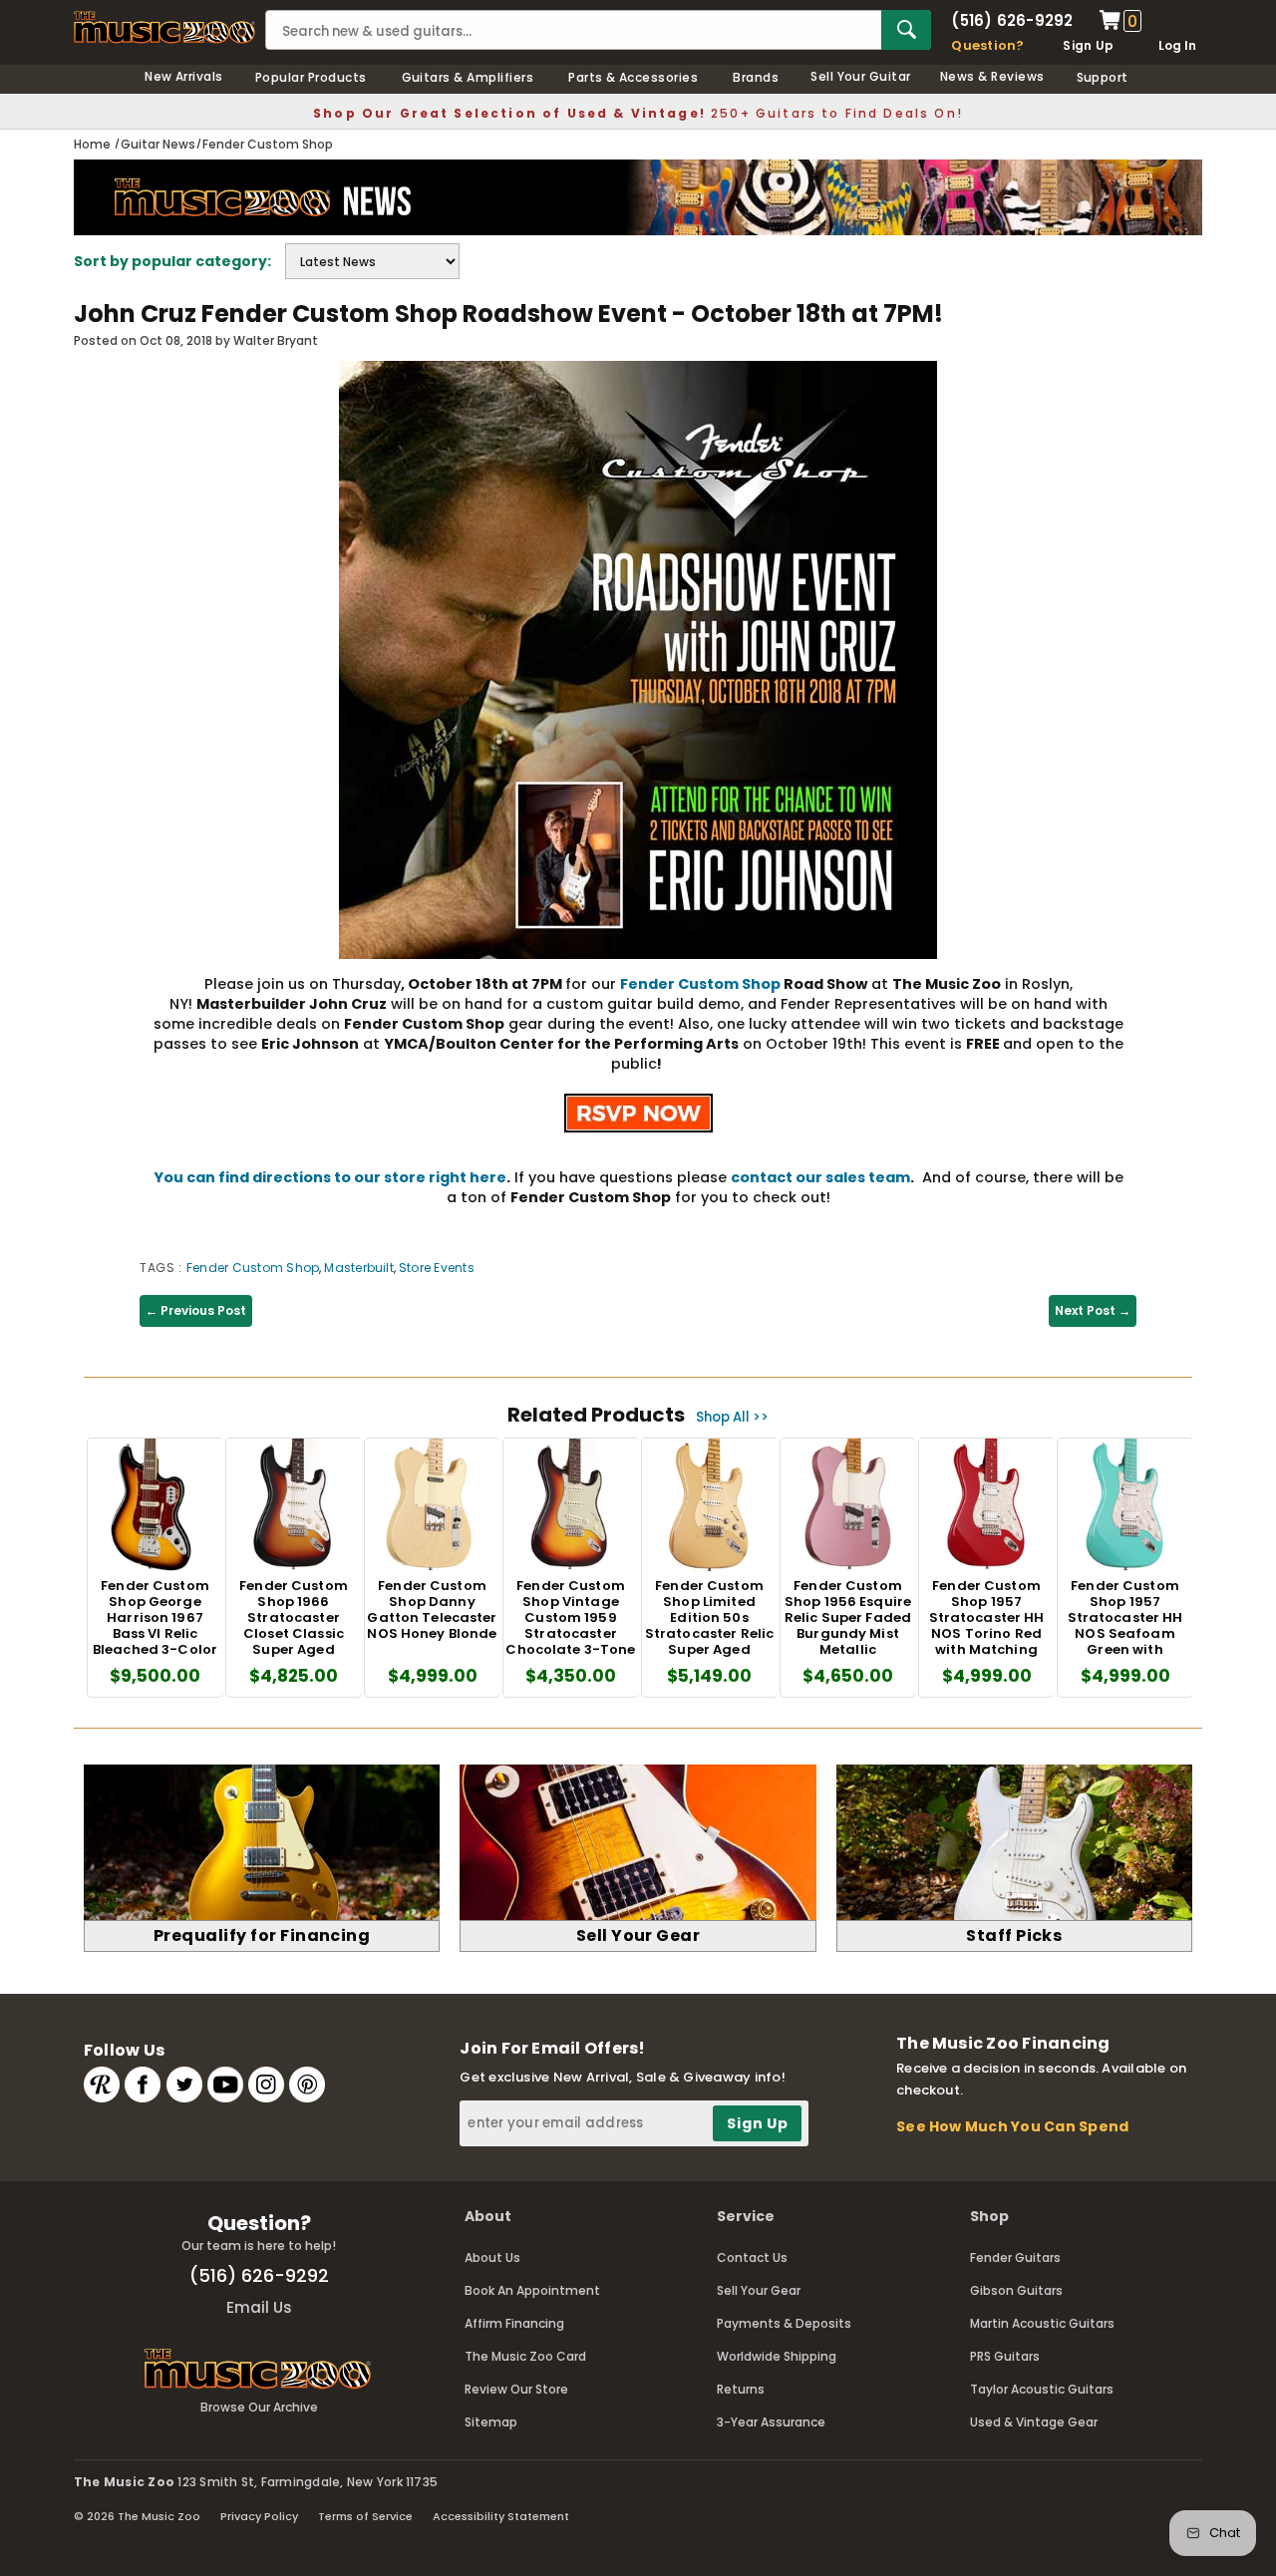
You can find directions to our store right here (330, 1177)
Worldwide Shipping (777, 2356)
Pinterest (307, 2085)
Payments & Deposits (784, 2323)
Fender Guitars (1015, 2257)
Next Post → (1093, 1310)
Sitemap (491, 2422)
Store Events (437, 1268)
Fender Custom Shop (700, 984)
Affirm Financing (514, 2323)
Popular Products (311, 77)
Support (1103, 77)
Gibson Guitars (1016, 2290)
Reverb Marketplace (102, 2085)
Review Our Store (516, 2389)
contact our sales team (820, 1177)
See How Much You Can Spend (1012, 2126)
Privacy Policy (259, 2516)
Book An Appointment (532, 2290)
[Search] (906, 30)
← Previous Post (196, 1310)
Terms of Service (365, 2516)
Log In (1177, 45)
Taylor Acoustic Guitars (1042, 2389)
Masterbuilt (359, 1268)
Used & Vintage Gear (1034, 2422)
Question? (987, 45)
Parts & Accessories (633, 77)
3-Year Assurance (771, 2422)
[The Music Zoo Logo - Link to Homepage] (164, 27)
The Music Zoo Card (525, 2356)
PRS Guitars (1005, 2356)
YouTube (225, 2085)
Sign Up (1088, 45)
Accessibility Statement (501, 2516)
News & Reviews (992, 76)
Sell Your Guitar (861, 76)
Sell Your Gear (759, 2290)
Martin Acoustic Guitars (1042, 2323)
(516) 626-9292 (1012, 20)
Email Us (259, 2307)
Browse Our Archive (259, 2407)
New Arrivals (184, 76)
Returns (741, 2389)
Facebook (143, 2085)
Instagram (266, 2085)
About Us (492, 2257)
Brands (756, 77)
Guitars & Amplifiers (468, 77)
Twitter (184, 2085)
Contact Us (752, 2257)
